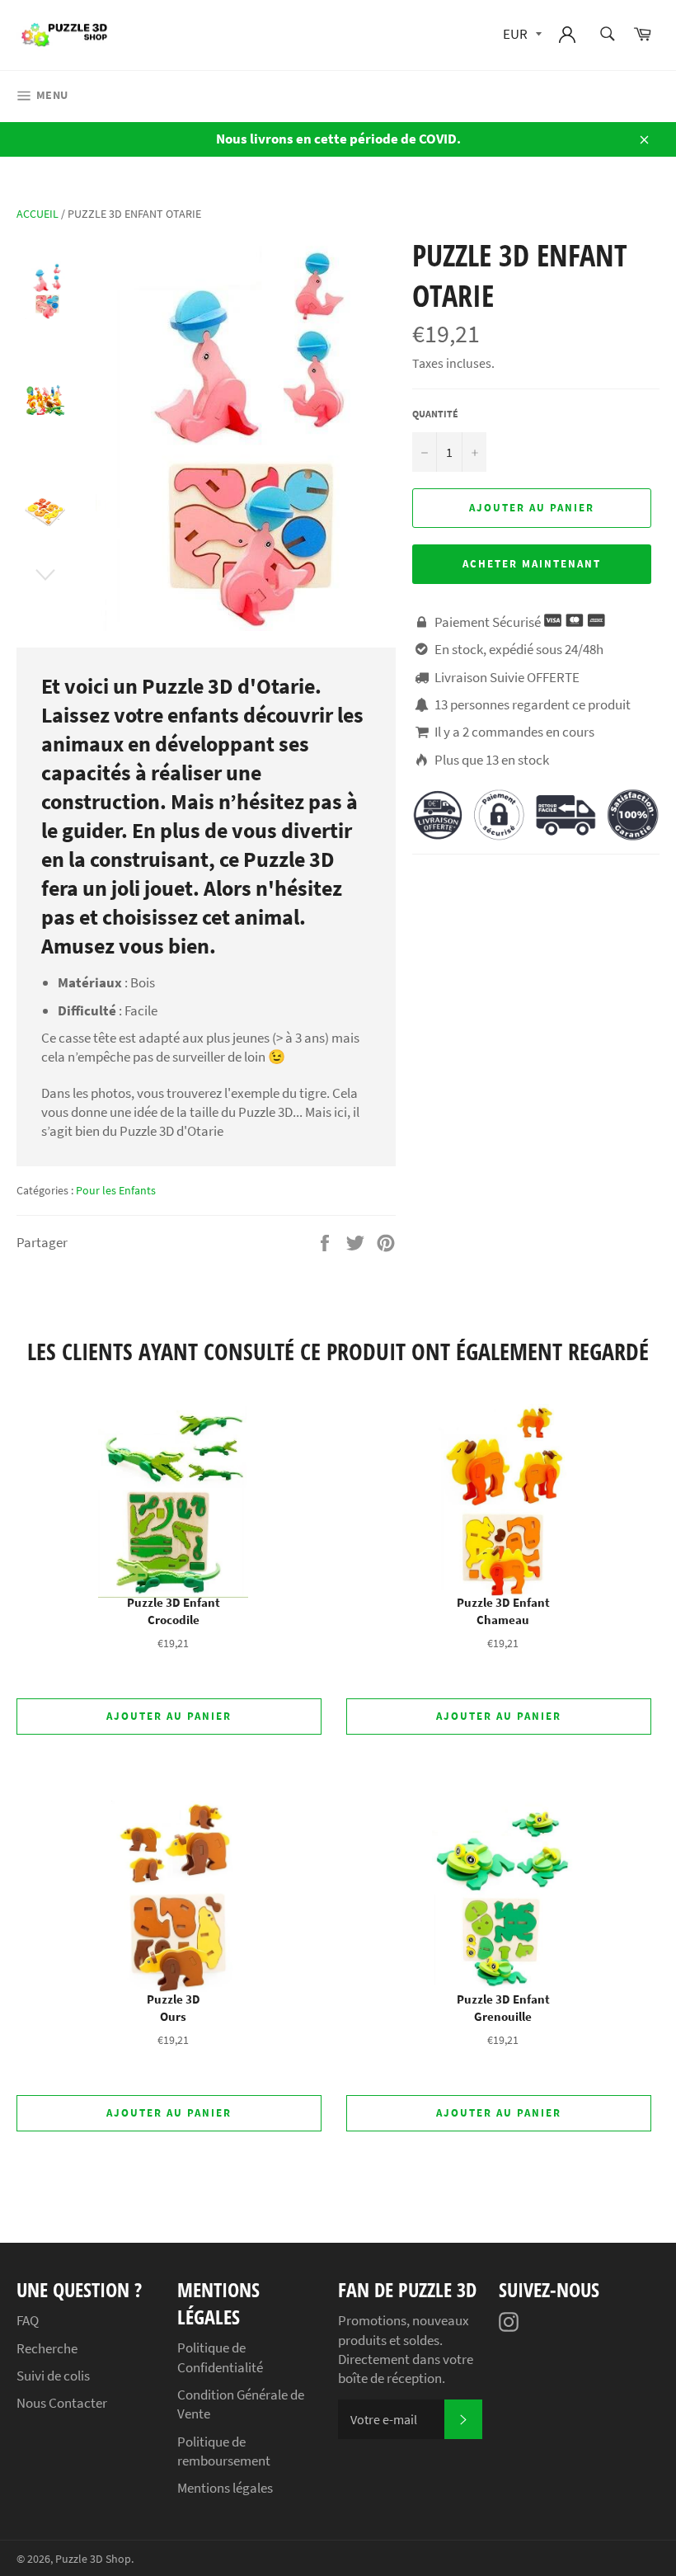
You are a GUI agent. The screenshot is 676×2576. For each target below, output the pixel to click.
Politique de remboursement (224, 2451)
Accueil (38, 214)
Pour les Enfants (116, 1190)
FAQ (28, 2320)
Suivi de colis (53, 2376)
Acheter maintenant (531, 564)
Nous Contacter (62, 2403)
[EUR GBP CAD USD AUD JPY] (521, 35)
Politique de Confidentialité (220, 2357)
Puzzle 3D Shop (93, 2559)
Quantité (435, 414)
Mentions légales (225, 2488)
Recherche (47, 2348)
